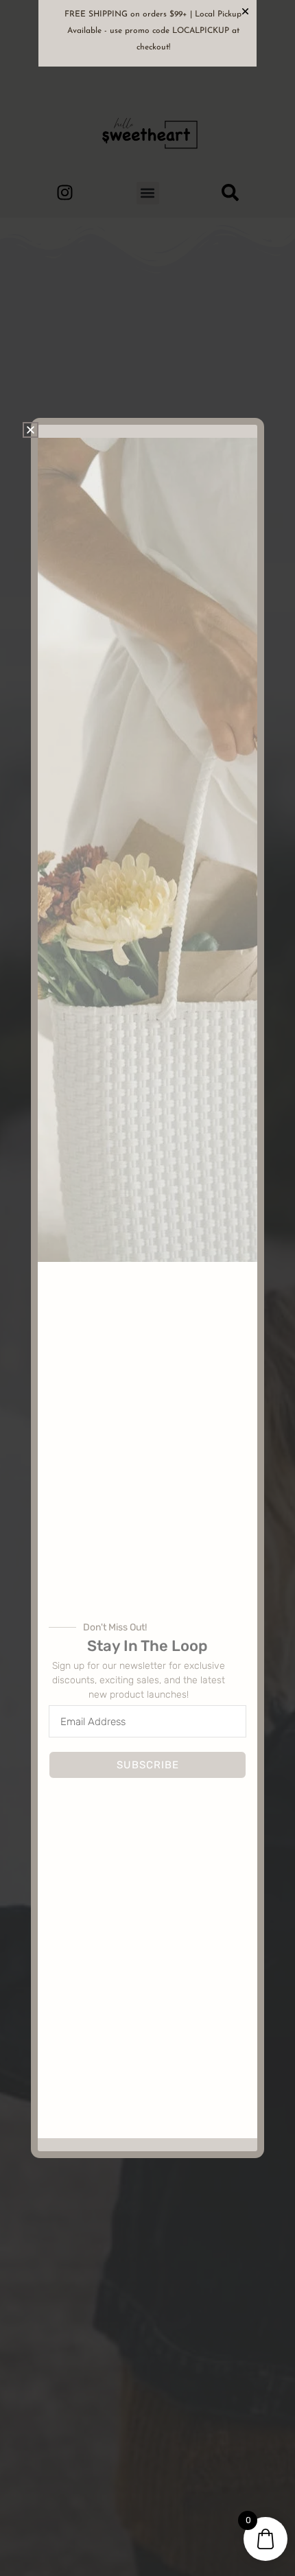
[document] (147, 1288)
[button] (31, 430)
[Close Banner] (245, 11)
